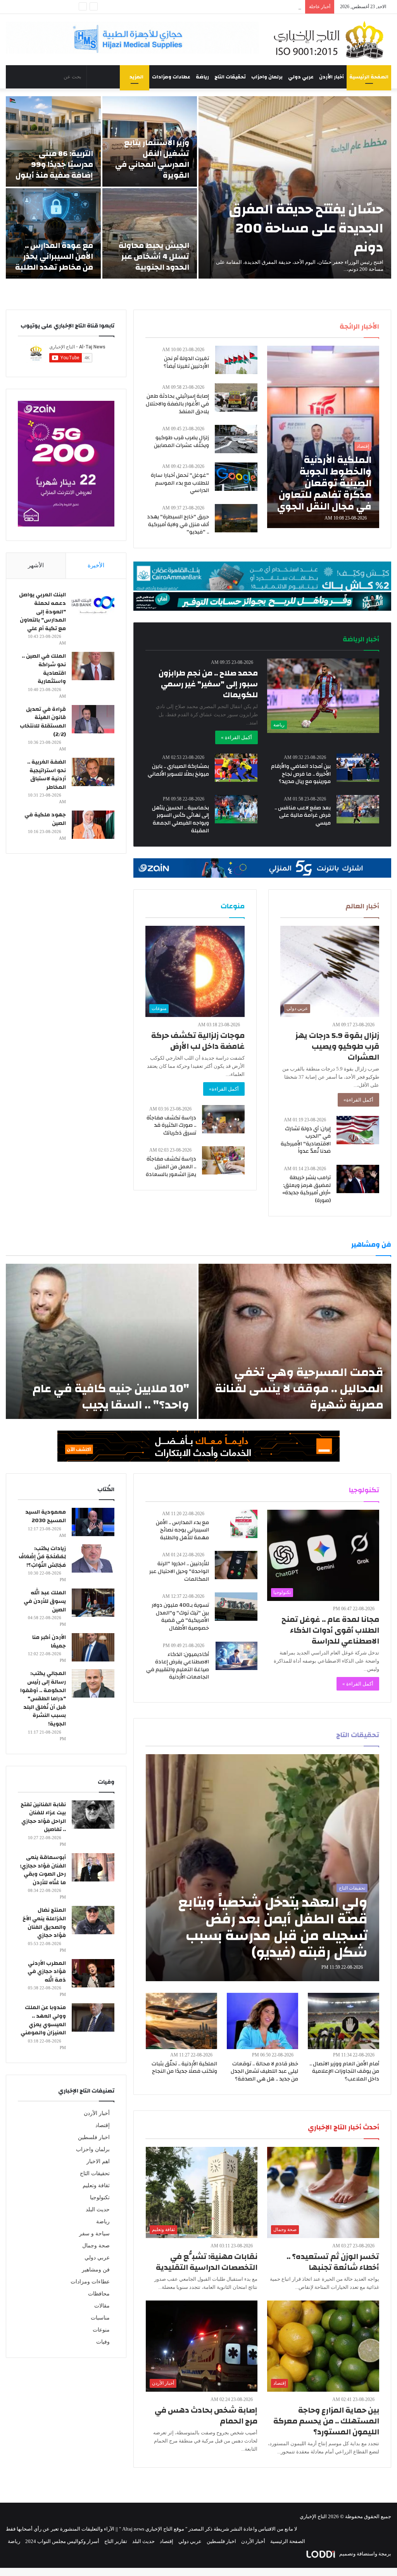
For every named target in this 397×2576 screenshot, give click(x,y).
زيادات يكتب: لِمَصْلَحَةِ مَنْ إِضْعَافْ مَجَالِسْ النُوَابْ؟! (42, 1557)
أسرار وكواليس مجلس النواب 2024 (62, 2541)
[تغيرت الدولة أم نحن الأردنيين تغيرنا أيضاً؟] (236, 360)
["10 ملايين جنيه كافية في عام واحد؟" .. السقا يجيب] (101, 1341)
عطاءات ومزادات (171, 77)
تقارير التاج (116, 2541)
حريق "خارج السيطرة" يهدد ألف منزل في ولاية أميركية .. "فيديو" (178, 524)
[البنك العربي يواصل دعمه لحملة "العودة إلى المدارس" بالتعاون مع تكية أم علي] (93, 605)
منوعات (101, 2330)
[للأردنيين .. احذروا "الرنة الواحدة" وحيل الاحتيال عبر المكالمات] (236, 1565)
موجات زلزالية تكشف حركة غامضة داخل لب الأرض (198, 1041)
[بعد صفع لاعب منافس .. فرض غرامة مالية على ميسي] (358, 809)
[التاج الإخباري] (331, 40)
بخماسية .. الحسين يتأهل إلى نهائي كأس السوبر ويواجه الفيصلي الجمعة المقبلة (180, 819)
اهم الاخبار (98, 2161)
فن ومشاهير (96, 2270)
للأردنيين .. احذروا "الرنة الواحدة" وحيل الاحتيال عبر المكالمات (179, 1571)
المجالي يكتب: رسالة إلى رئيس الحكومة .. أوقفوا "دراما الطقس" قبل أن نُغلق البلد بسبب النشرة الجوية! (43, 1699)
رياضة (202, 77)
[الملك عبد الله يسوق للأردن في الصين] (93, 1603)
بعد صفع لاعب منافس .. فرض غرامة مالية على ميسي (303, 815)
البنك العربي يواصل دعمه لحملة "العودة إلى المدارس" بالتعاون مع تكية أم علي (42, 612)
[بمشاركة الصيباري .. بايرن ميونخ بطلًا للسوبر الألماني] (236, 768)
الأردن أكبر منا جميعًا (49, 1642)
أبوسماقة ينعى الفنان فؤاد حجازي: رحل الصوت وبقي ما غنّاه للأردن (43, 1870)
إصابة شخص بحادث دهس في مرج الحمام (206, 2416)
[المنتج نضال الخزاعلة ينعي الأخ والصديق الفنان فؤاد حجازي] (93, 1920)
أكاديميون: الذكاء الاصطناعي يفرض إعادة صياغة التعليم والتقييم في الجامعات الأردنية (178, 1666)
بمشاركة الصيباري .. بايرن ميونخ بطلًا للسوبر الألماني (178, 770)
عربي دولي (301, 77)
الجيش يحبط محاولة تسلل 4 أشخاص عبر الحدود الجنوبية (154, 256)
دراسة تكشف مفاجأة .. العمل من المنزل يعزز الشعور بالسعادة (171, 1167)
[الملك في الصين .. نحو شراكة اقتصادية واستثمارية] (93, 666)
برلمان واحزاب (267, 77)
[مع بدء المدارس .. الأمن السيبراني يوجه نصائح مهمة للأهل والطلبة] (244, 1524)
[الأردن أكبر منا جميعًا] (93, 1647)
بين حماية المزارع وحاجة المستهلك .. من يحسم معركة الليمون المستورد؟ (326, 2421)
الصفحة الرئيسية (369, 77)
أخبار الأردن (331, 77)
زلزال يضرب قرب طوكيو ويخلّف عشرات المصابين (181, 442)
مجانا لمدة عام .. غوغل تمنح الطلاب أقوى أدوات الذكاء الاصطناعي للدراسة (330, 1630)
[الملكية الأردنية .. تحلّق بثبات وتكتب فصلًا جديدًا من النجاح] (181, 2021)
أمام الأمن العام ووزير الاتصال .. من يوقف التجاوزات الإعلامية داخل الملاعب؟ (344, 2071)
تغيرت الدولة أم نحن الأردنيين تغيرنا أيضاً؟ (186, 362)
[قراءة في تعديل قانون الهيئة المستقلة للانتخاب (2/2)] (93, 719)
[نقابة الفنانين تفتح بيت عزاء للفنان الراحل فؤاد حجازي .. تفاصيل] (93, 1815)
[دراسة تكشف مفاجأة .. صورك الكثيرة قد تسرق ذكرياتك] (223, 1119)
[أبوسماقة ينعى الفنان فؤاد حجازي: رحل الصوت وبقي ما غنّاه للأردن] (93, 1867)
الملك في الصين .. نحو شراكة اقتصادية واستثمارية (44, 669)
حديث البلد (98, 2210)
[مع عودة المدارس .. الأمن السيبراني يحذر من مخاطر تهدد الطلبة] (53, 233)
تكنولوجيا (100, 2197)
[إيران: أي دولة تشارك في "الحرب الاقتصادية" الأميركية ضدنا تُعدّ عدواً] (358, 1130)
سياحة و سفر (94, 2234)
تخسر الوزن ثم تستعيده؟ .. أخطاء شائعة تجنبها (333, 2262)
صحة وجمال (96, 2246)
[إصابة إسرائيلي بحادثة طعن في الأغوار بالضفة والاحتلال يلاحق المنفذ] (236, 398)
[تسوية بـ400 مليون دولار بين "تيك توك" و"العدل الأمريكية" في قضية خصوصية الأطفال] (236, 1607)
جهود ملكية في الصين (45, 819)
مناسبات (100, 2318)
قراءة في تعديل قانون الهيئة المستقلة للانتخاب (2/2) (43, 722)
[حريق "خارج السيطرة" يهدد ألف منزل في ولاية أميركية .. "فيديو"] (236, 518)
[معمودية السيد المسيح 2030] (93, 1522)
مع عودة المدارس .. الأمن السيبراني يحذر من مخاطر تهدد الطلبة (54, 256)
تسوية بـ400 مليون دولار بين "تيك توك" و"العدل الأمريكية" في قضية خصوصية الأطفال (180, 1617)
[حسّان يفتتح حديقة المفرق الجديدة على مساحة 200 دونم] (295, 187)
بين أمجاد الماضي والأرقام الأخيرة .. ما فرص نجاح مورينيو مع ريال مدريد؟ (301, 774)
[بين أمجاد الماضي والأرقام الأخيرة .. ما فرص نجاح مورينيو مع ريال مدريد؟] (358, 768)
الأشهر (36, 565)
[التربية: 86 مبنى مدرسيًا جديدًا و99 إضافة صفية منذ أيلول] (53, 141)
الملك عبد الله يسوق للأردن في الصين (45, 1601)
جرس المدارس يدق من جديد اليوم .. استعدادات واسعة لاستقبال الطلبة (228, 7)
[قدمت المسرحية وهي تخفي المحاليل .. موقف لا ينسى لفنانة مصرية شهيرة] (295, 1341)
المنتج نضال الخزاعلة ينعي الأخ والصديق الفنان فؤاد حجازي (44, 1923)
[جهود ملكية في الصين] (93, 825)
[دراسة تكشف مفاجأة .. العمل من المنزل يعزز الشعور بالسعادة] (223, 1160)
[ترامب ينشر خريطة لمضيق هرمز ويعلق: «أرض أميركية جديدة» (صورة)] (358, 1179)
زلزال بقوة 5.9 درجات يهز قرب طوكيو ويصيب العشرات (337, 1046)
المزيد (136, 77)
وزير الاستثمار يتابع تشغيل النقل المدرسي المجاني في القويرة (152, 159)
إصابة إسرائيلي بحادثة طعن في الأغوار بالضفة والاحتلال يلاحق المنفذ (177, 404)
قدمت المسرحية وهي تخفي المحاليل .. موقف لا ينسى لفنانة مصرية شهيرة (299, 1388)
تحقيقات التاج (230, 77)
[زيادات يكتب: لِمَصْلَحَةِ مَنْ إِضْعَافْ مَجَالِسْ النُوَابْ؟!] (93, 1558)
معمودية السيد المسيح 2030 (46, 1516)
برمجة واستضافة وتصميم (365, 2554)
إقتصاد (103, 2125)
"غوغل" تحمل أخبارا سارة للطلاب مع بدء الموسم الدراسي (180, 483)
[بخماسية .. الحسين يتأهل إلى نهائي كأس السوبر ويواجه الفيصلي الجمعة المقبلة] (236, 809)
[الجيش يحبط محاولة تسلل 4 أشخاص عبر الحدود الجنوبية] (150, 233)
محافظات (99, 2294)
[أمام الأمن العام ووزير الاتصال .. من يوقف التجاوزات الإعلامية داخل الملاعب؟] (343, 2021)
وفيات (103, 2342)
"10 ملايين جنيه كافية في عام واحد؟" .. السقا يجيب (111, 1397)
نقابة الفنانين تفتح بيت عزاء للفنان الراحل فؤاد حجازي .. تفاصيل (43, 1817)
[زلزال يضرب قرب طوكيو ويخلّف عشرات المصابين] (236, 439)
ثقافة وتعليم (96, 2185)
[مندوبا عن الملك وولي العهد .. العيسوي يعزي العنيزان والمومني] (93, 2017)
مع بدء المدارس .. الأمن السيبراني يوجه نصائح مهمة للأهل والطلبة (182, 1530)
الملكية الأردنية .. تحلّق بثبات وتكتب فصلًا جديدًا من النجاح (184, 2068)
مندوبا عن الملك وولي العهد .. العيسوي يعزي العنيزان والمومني (43, 2020)
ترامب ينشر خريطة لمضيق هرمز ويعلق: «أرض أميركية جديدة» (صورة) (306, 1189)
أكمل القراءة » (236, 737)
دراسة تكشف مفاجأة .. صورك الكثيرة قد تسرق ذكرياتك (171, 1125)
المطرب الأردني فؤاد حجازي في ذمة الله (47, 1972)
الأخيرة (96, 565)
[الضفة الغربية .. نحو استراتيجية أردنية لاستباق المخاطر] (93, 772)
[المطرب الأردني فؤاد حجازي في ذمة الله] (93, 1973)
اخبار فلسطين (94, 2137)
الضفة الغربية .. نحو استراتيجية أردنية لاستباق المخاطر (47, 775)
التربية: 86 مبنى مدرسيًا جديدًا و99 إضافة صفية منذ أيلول (54, 164)
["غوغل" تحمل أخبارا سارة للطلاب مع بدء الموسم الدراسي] (236, 477)
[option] (198, 187)
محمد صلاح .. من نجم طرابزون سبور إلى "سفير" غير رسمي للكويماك (208, 684)
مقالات (102, 2306)
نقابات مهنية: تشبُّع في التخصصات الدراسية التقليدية (207, 2262)
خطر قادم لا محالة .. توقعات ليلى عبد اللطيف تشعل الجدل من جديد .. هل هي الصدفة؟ (264, 2071)
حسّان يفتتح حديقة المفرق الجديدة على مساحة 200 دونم (306, 228)
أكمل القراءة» (358, 1100)
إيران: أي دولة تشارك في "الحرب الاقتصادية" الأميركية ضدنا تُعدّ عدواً (306, 1140)
